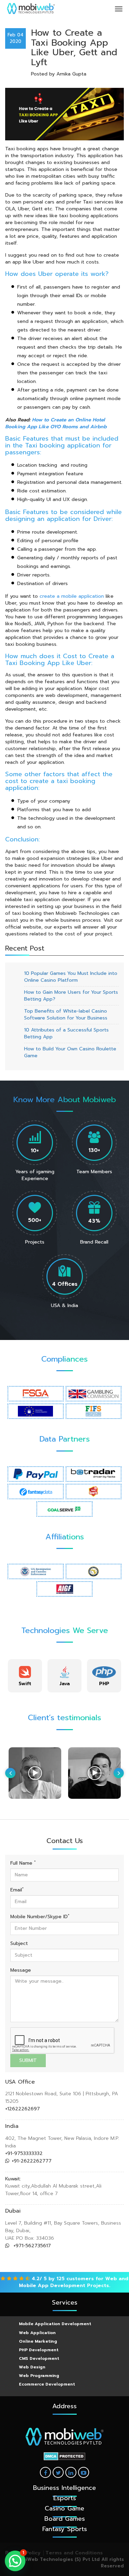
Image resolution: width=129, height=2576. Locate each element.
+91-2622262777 (32, 2161)
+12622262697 (23, 2109)
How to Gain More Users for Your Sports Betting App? (71, 996)
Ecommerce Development (47, 2384)
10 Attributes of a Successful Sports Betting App (66, 1033)
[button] (15, 2561)
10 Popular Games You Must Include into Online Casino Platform (71, 977)
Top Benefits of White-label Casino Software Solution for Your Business (66, 1015)
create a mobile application (72, 596)
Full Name (23, 1863)
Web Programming (39, 2376)
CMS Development (39, 2358)
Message (21, 1970)
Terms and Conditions (74, 2553)
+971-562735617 (31, 2246)
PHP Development (39, 2350)
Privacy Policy (23, 2553)
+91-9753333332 (24, 2153)
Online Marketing (38, 2341)
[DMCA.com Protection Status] (64, 2456)
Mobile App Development (52, 2286)
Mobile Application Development (55, 2324)
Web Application (37, 2333)
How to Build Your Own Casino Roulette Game (70, 1052)
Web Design (32, 2367)
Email (17, 1890)
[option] (25, 1676)
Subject (19, 1944)
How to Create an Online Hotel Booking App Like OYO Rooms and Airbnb (56, 423)
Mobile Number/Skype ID (40, 1917)
